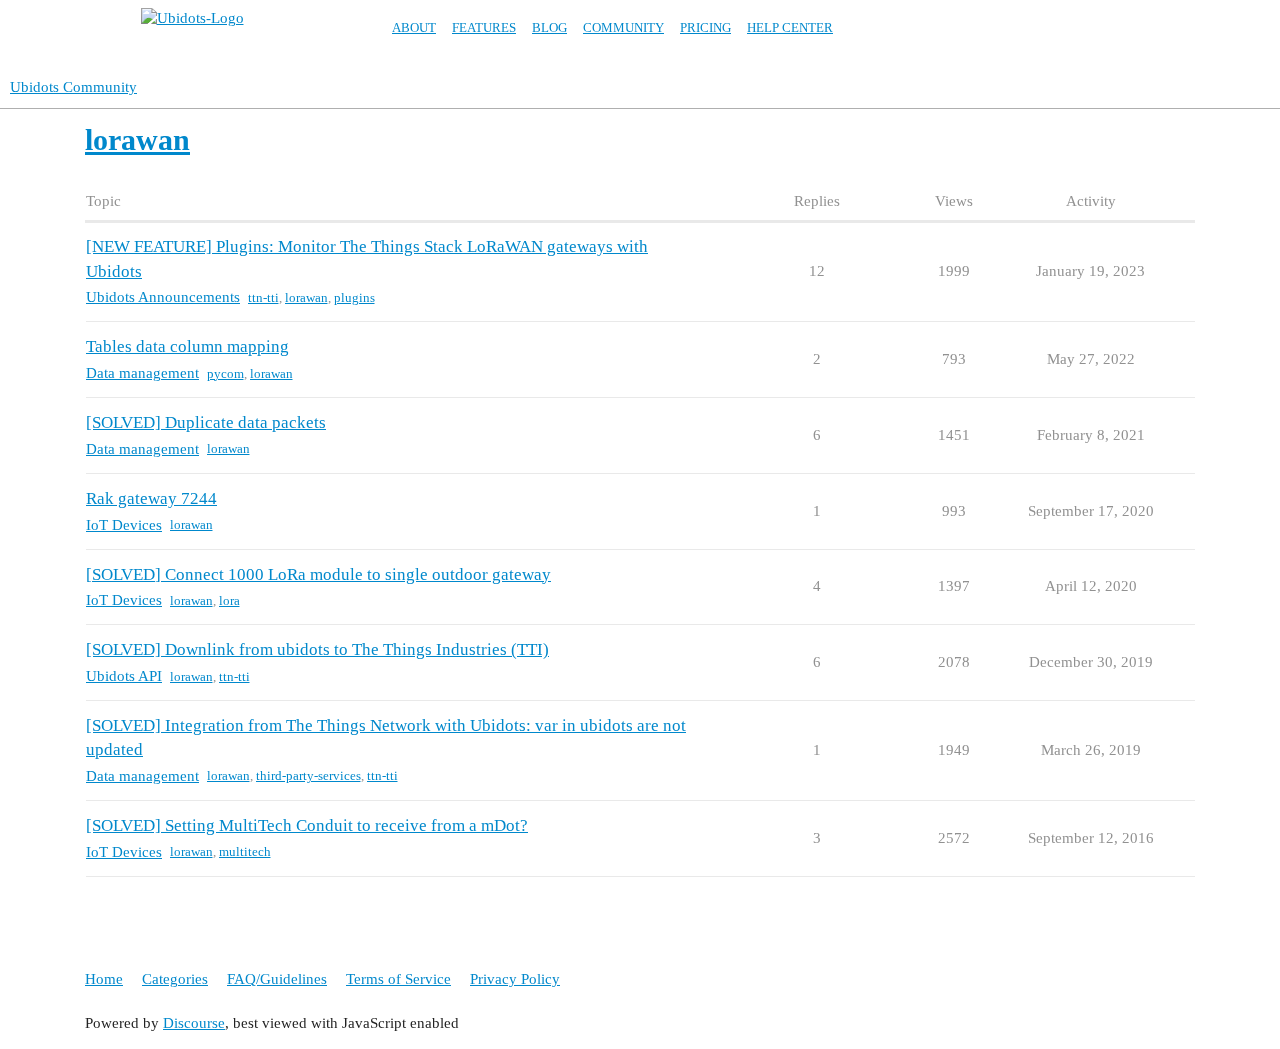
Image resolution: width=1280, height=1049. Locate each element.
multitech (245, 851)
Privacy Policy (515, 979)
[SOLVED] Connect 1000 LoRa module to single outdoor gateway (318, 574)
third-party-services (308, 775)
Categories (175, 979)
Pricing (705, 27)
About (414, 27)
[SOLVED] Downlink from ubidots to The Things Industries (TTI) (317, 649)
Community (623, 27)
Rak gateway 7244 (151, 498)
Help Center (790, 27)
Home (104, 979)
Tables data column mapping (187, 346)
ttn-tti (263, 297)
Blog (549, 27)
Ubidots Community (73, 87)
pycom (225, 373)
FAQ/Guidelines (277, 979)
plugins (354, 297)
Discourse (194, 1023)
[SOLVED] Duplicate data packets (206, 422)
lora (229, 600)
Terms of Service (398, 979)
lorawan (306, 297)
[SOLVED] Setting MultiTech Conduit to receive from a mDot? (307, 825)
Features (484, 27)
